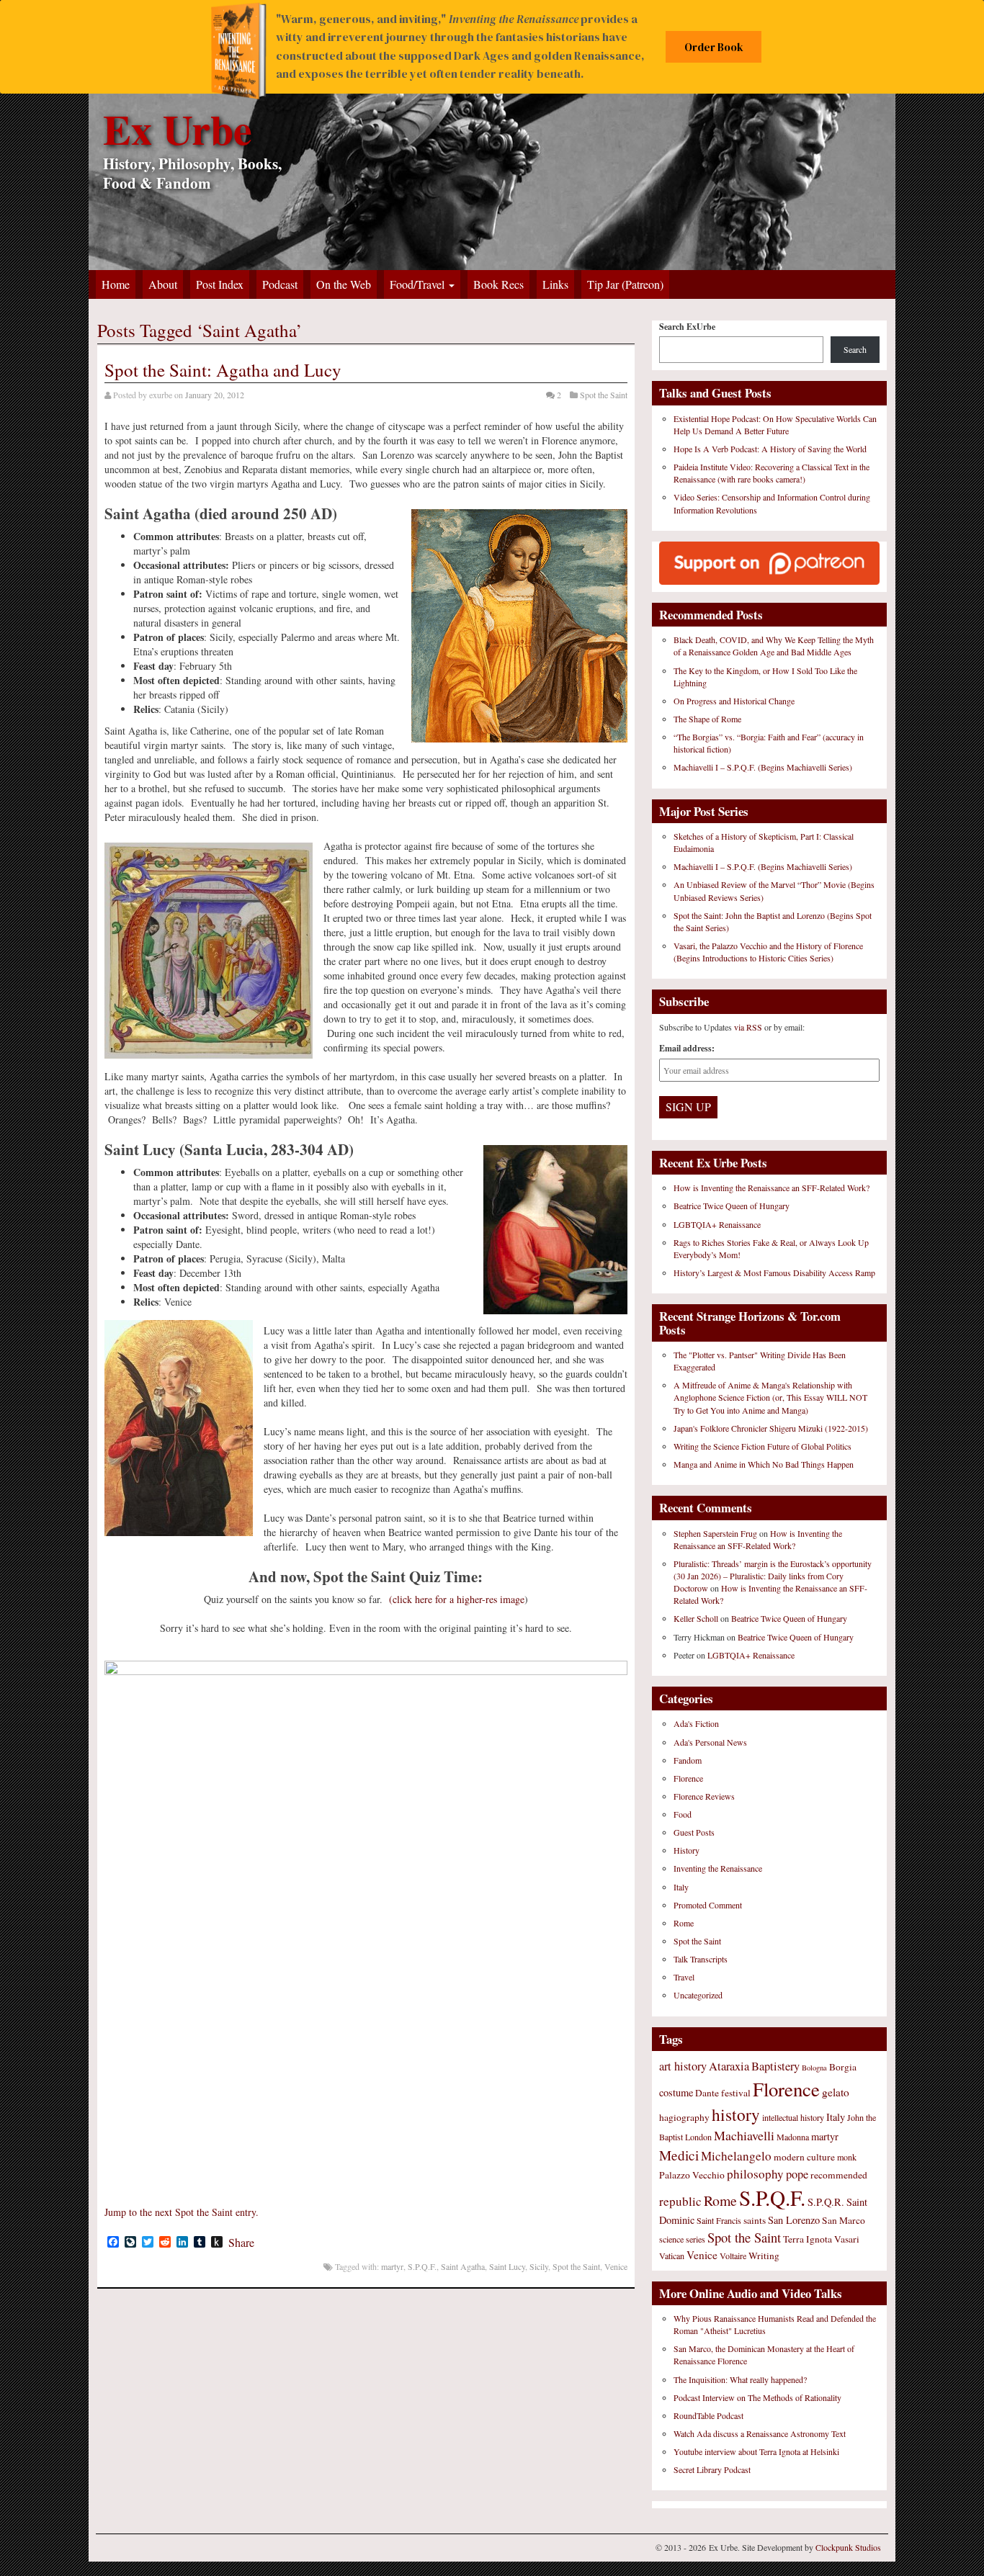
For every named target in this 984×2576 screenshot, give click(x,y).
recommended (839, 2175)
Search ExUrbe (687, 327)
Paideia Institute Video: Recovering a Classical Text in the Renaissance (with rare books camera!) (771, 473)
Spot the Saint (604, 395)
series (695, 2239)
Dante (707, 2093)
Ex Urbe (178, 129)
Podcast (280, 284)
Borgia (843, 2067)
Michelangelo (736, 2156)
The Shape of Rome (707, 719)
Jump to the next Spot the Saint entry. (182, 2212)
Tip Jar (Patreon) (625, 284)
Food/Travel (419, 284)
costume (676, 2092)
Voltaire (733, 2256)
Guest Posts (694, 1832)
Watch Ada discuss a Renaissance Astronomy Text (760, 2433)
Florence (688, 1778)
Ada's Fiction (696, 1723)
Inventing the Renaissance (718, 1868)
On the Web (344, 284)
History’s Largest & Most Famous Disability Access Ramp (774, 1273)
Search (855, 349)
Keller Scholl (696, 1618)
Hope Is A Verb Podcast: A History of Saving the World (770, 449)
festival (736, 2093)
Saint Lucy (507, 2266)
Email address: (687, 1048)
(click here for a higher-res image (457, 1599)
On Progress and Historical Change (734, 701)
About (163, 284)
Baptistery (775, 2066)
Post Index (220, 284)
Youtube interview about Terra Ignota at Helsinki (756, 2451)
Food (683, 1814)
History (686, 1850)
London (698, 2137)
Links (555, 284)
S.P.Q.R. (826, 2202)
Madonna (793, 2137)
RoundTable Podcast (708, 2415)
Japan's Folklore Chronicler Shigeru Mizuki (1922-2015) (771, 1428)
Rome (684, 1923)
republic (680, 2201)
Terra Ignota (808, 2239)
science (671, 2239)
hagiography (684, 2117)
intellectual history (793, 2117)
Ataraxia (729, 2066)
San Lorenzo (794, 2220)
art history (683, 2066)
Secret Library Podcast (712, 2469)
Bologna (814, 2068)
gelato (836, 2092)
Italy (681, 1887)
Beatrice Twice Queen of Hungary (732, 1206)
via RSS (749, 1027)
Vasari (847, 2239)
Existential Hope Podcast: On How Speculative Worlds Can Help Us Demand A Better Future (775, 425)
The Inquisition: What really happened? (740, 2379)
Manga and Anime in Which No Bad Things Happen (764, 1464)
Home (116, 284)
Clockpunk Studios (848, 2547)
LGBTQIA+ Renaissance (717, 1224)
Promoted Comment (708, 1905)
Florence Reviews (704, 1796)
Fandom (688, 1760)
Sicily (539, 2266)
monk (847, 2157)
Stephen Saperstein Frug (715, 1533)
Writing (764, 2256)
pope (797, 2174)
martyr (392, 2266)
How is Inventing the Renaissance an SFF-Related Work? (771, 1188)
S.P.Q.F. (422, 2266)
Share (241, 2243)
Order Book (714, 47)
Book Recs (498, 284)
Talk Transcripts (701, 1959)
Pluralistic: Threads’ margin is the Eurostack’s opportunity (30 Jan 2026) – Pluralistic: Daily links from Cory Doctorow (773, 1576)
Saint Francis (719, 2220)
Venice (616, 2266)
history (736, 2114)
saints (755, 2220)
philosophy (755, 2174)
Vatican (672, 2256)
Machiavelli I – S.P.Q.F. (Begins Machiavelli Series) (763, 767)
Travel (684, 1977)
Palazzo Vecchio (692, 2175)
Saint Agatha (463, 2266)
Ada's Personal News (710, 1742)
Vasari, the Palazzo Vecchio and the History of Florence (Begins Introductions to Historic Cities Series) (768, 952)
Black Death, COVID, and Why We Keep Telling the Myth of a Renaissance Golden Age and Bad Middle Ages (774, 646)
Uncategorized (698, 1995)
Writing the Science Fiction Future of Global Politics (762, 1446)
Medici (679, 2155)
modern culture (804, 2157)
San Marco (844, 2220)
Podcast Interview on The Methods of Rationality (757, 2397)
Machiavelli (744, 2135)
